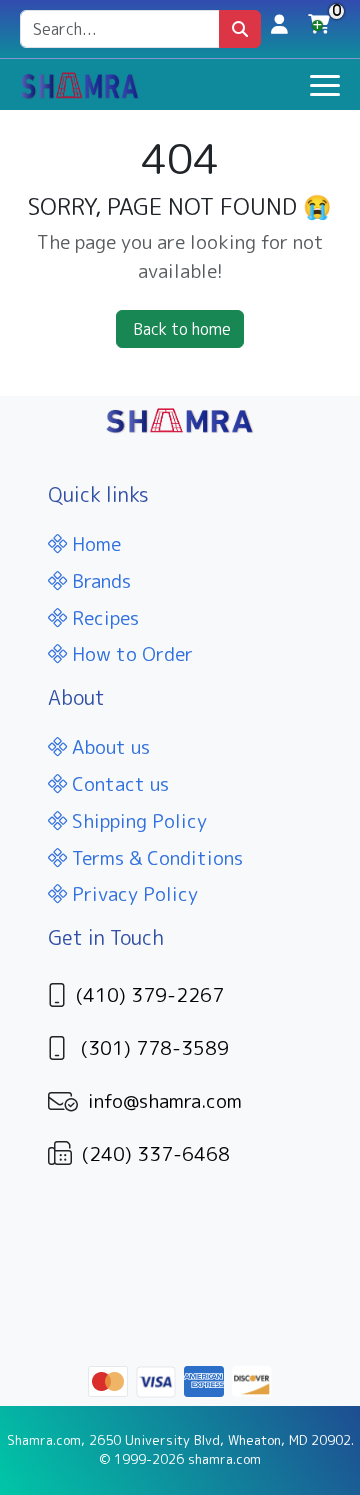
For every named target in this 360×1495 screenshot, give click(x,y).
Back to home (182, 329)
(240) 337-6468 (156, 1153)
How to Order (130, 653)
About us (108, 746)
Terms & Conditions (155, 857)
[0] (319, 29)
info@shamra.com (165, 1100)
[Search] (240, 29)
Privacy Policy (132, 893)
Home (94, 543)
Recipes (103, 617)
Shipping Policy (137, 820)
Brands (99, 580)
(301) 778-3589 (155, 1047)
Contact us (118, 783)
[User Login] (279, 23)
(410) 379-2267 (150, 994)
